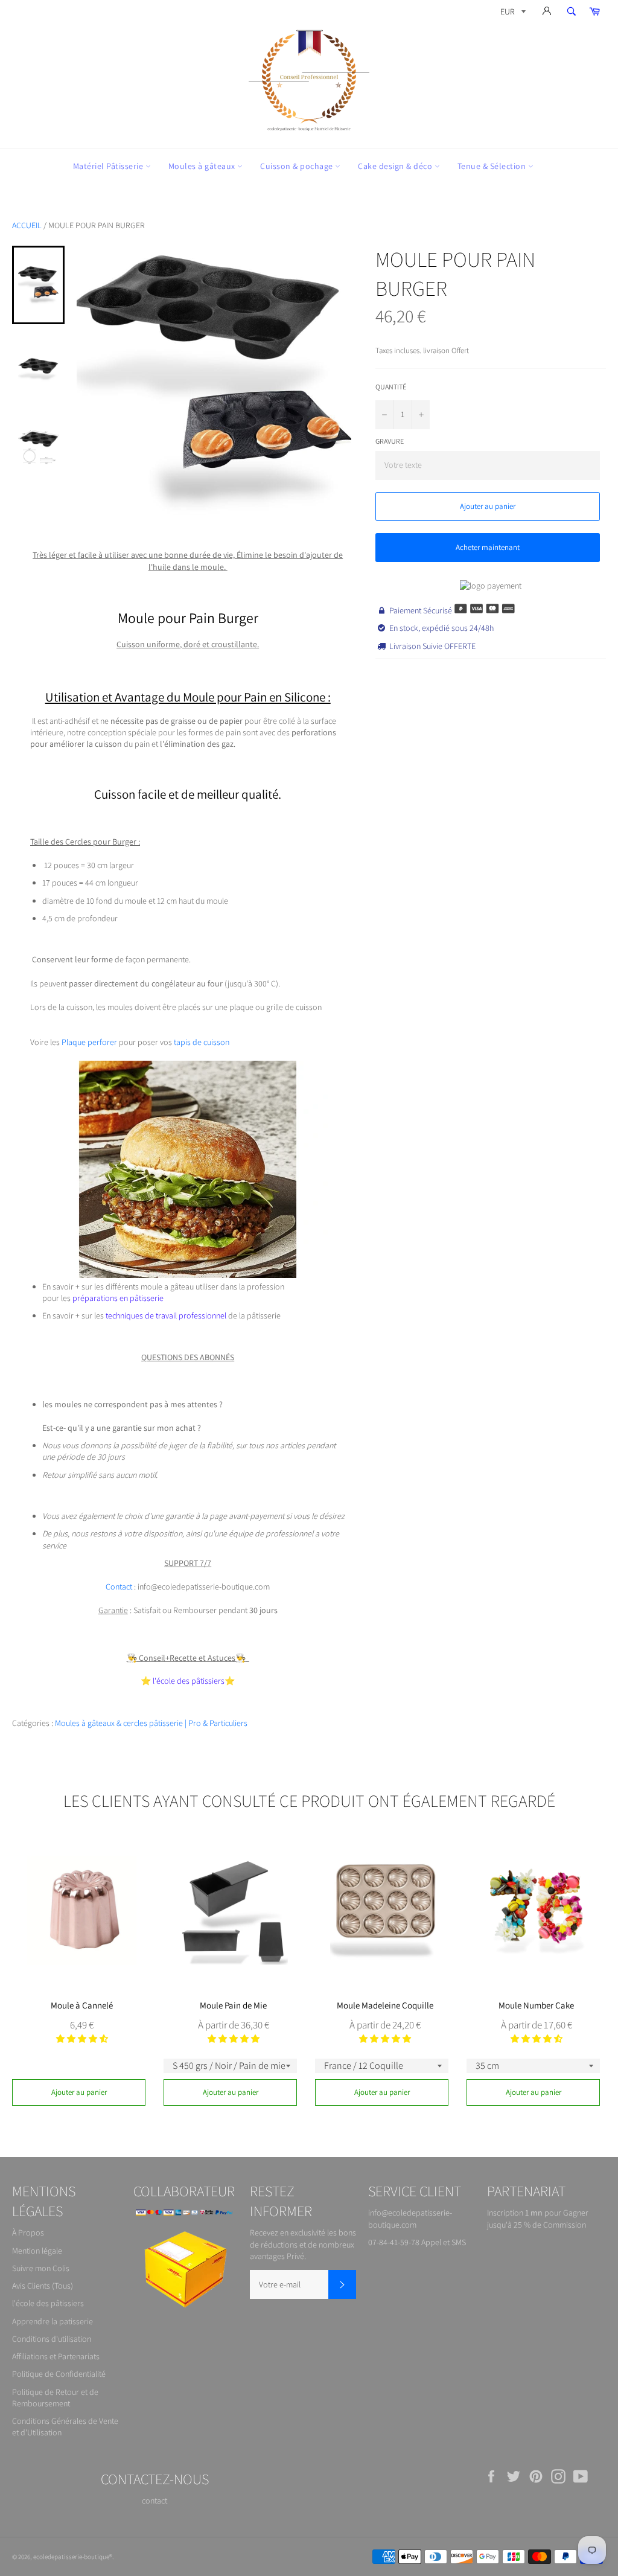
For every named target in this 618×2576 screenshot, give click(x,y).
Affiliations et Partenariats (56, 2356)
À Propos (28, 2232)
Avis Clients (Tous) (43, 2286)
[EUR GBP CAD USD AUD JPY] (512, 14)
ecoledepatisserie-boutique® (73, 2557)
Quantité (391, 387)
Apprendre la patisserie (53, 2321)
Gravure (390, 441)
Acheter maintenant (488, 547)
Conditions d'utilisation (52, 2339)
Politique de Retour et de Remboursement (55, 2398)
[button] (82, 2039)
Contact (119, 1587)
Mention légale (37, 2251)
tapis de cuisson (201, 1042)
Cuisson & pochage (298, 166)
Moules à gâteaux (203, 166)
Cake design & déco (396, 166)
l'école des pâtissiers (48, 2303)
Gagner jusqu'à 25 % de (538, 2218)
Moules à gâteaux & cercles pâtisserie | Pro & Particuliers (151, 1723)
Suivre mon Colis (41, 2268)
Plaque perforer (89, 1042)
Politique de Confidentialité (59, 2374)
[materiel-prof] (188, 1275)
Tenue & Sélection (493, 166)
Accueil (27, 225)
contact (154, 2501)
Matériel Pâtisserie (109, 166)
